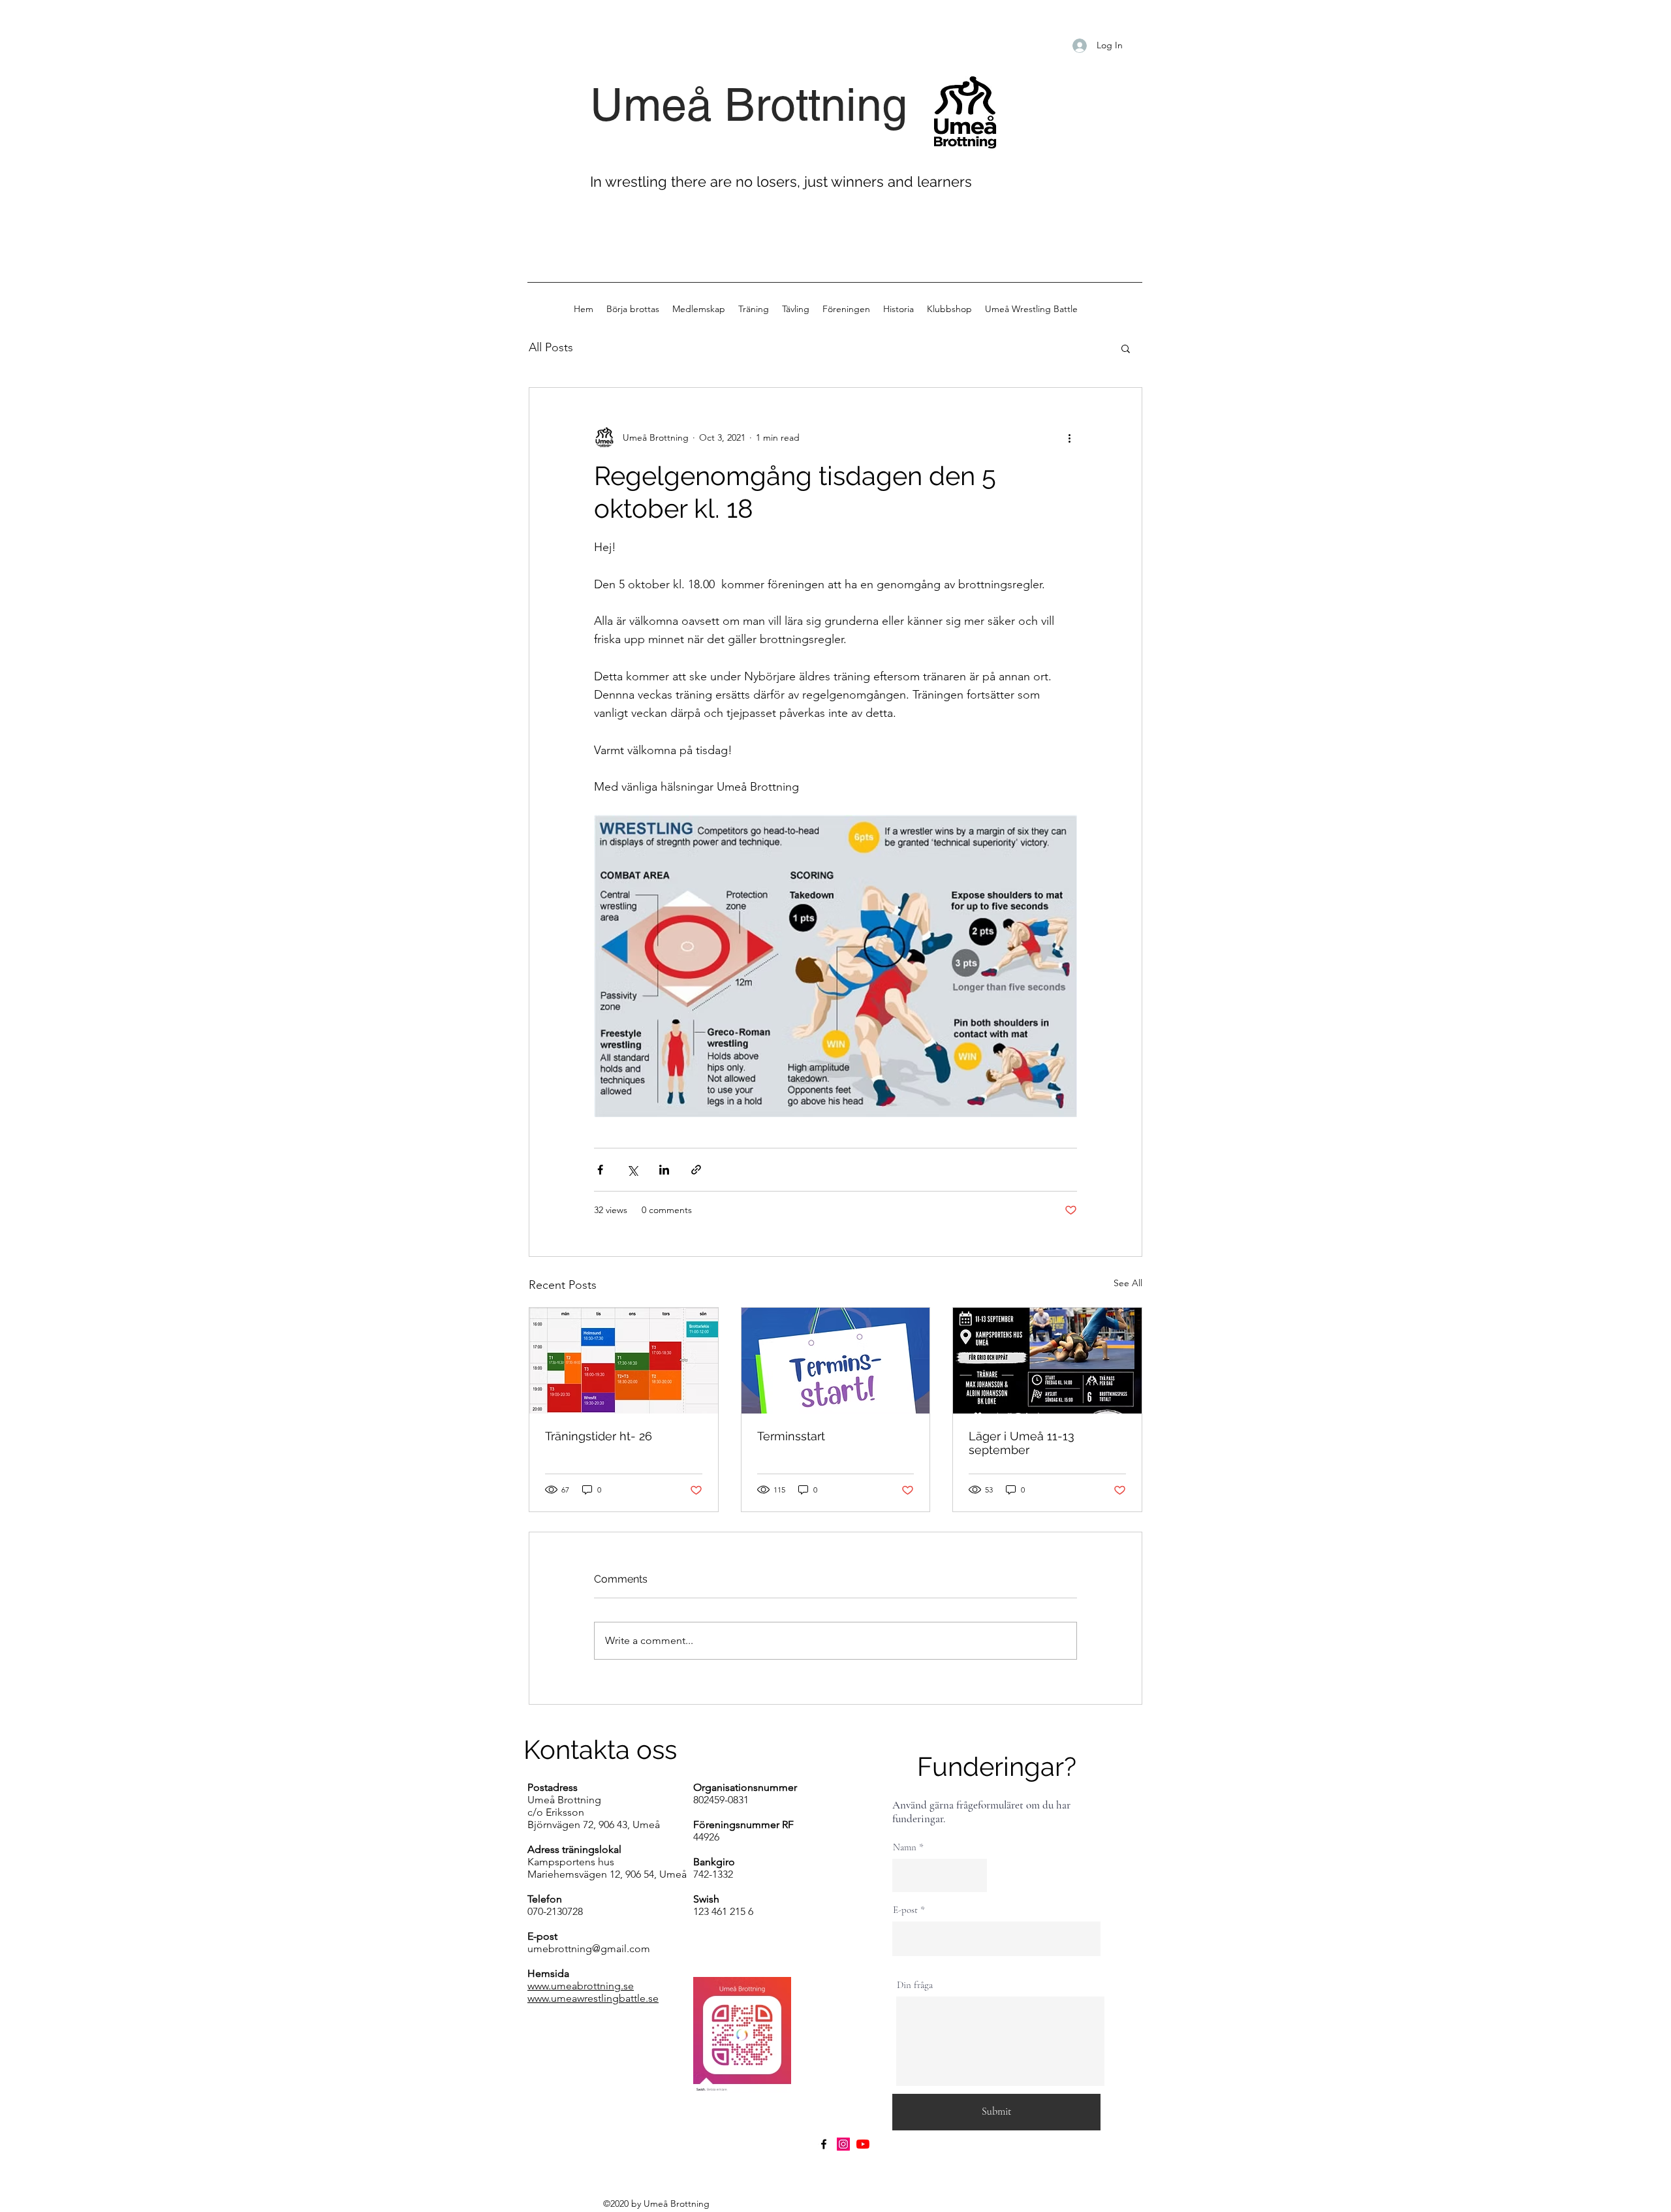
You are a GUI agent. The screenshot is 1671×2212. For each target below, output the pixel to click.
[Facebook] (824, 2144)
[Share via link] (696, 1170)
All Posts (551, 347)
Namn (905, 1847)
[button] (1126, 348)
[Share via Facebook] (600, 1170)
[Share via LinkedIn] (664, 1170)
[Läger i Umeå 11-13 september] (1047, 1361)
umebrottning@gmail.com (589, 1949)
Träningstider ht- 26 (599, 1436)
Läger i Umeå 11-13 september (1022, 1443)
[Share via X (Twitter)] (632, 1170)
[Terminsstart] (836, 1361)
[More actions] (1069, 437)
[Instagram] (843, 2144)
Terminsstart (791, 1436)
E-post (905, 1910)
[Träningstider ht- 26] (624, 1361)
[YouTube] (863, 2144)
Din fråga (915, 1985)
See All (1128, 1283)
